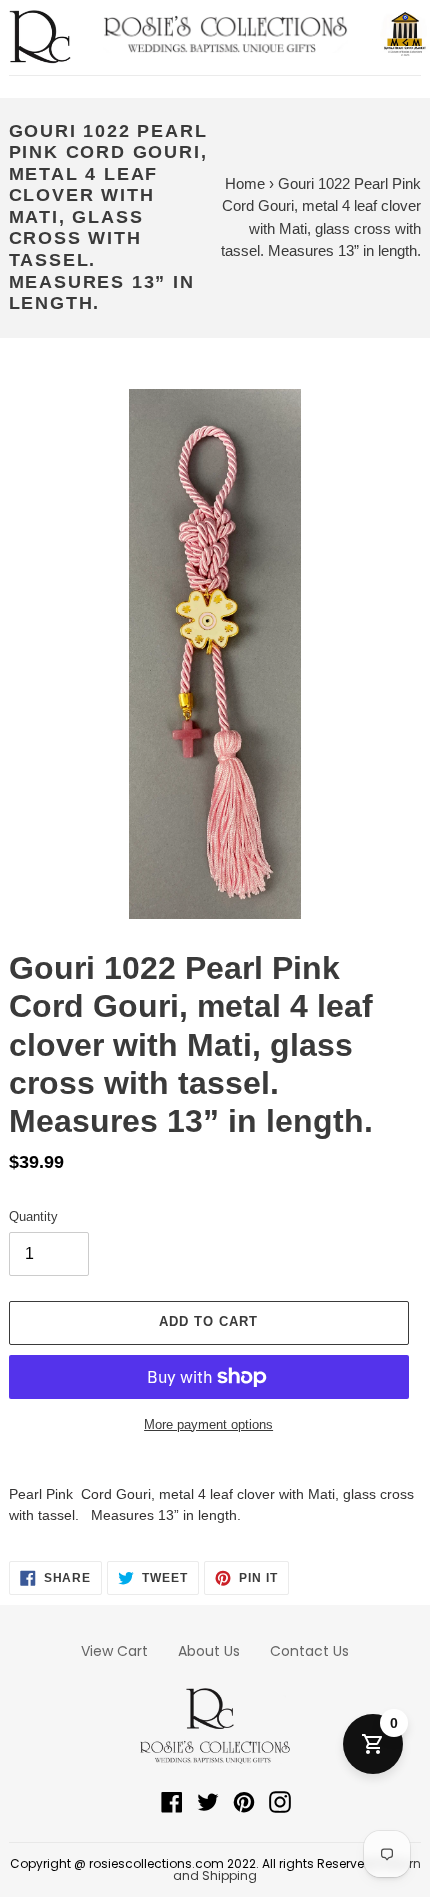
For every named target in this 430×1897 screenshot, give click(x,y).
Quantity (33, 1216)
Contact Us (309, 1651)
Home (245, 183)
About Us (209, 1651)
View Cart (114, 1651)
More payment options (208, 1424)
